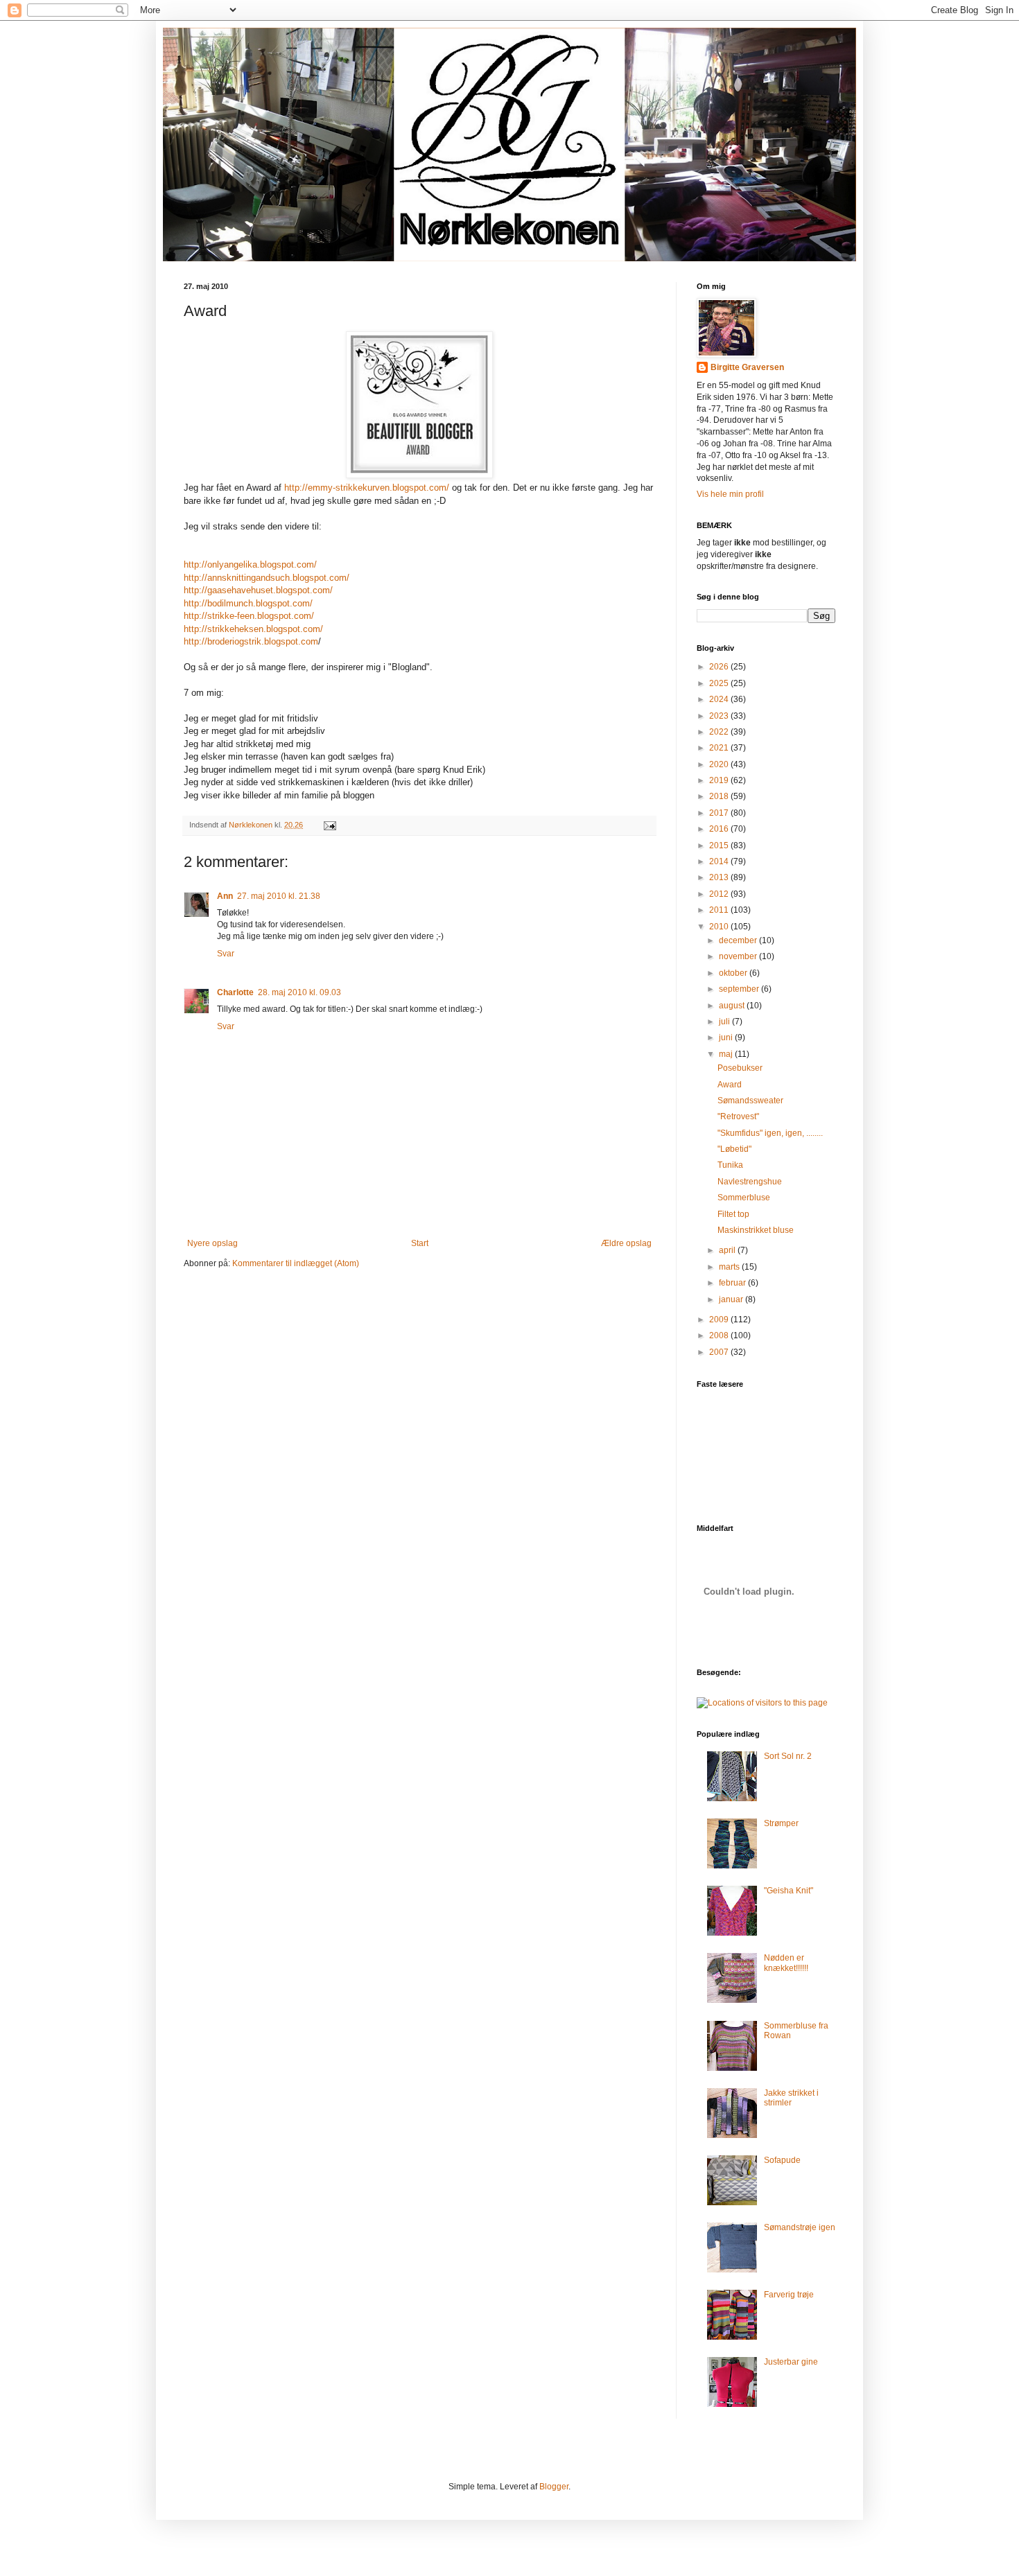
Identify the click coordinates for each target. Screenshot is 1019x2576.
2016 (720, 829)
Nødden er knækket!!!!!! (786, 1963)
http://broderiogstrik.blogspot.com (251, 641)
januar (732, 1299)
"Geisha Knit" (789, 1891)
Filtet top (733, 1214)
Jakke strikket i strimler (791, 2098)
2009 (720, 1320)
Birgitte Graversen (747, 367)
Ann (225, 896)
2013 (720, 877)
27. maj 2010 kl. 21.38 (279, 896)
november (739, 956)
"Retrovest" (738, 1116)
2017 (720, 813)
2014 (720, 861)
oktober (734, 973)
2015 (720, 845)
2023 (720, 716)
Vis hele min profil (730, 494)
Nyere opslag (212, 1243)
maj (727, 1054)
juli (725, 1022)
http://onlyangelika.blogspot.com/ (250, 564)
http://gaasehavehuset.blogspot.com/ (258, 590)
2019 (720, 780)
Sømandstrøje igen (800, 2227)
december (739, 940)
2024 (720, 699)
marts (730, 1267)
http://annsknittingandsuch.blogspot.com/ (267, 578)
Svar (226, 954)
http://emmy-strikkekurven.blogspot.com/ (367, 488)
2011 (720, 910)
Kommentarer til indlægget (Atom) (296, 1263)
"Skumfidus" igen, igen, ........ (770, 1133)
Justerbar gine (791, 2362)
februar (733, 1283)
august (733, 1006)
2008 (720, 1335)
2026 (720, 667)
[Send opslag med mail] (329, 825)
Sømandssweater (750, 1101)
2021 (720, 748)
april (728, 1250)
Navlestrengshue (750, 1182)
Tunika (730, 1165)
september (740, 989)
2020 (720, 764)
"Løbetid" (734, 1149)
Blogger (554, 2487)
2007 (720, 1352)
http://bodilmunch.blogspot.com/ (248, 603)
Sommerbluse (744, 1198)
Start (420, 1243)
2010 (720, 927)
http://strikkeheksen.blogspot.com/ (253, 629)
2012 (720, 894)
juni (727, 1037)
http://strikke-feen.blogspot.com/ (249, 616)
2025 (720, 683)
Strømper (781, 1823)
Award (730, 1085)
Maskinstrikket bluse (756, 1230)
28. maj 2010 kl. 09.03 (299, 992)
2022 (720, 732)
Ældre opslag (626, 1243)
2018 (720, 796)
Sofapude (782, 2160)
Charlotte (235, 992)
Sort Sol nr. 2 (788, 1756)
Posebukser (740, 1068)
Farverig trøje (789, 2295)
